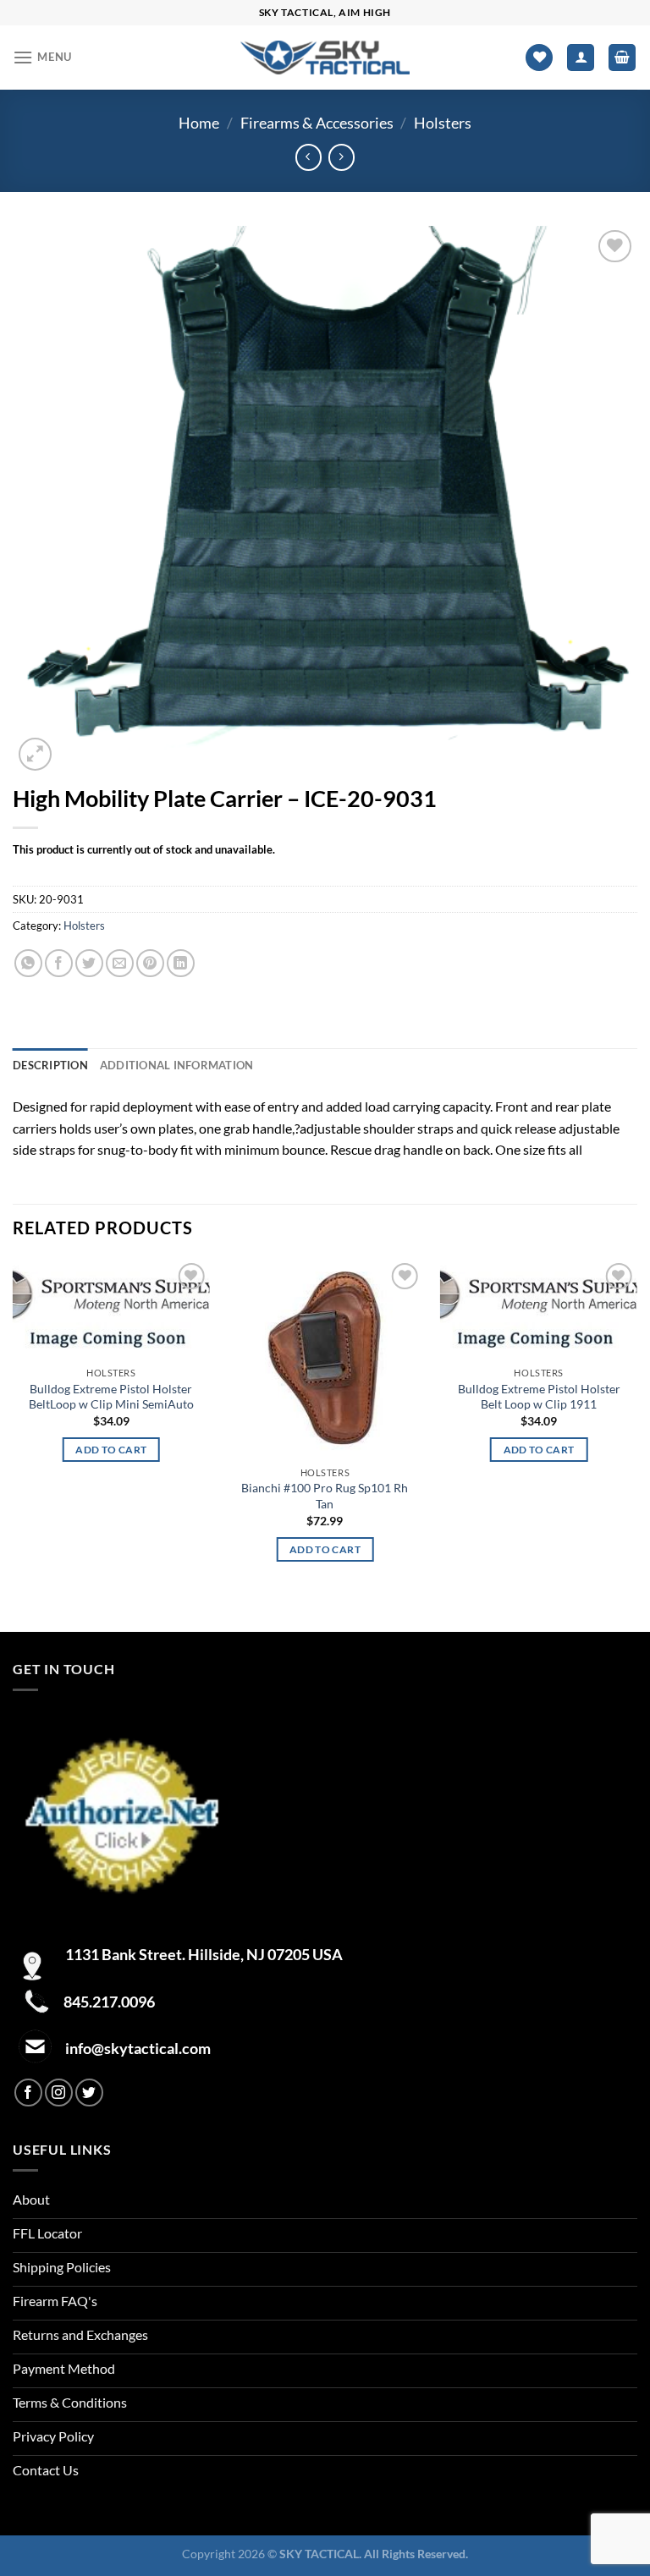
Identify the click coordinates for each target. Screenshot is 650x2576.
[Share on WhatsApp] (28, 963)
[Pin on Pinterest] (150, 963)
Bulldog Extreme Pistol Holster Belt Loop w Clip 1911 (539, 1397)
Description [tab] (50, 1065)
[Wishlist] (539, 58)
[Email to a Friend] (120, 963)
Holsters (443, 123)
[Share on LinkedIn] (181, 963)
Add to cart (111, 1450)
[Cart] (622, 58)
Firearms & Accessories (317, 123)
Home (199, 123)
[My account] (581, 58)
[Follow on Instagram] (59, 2093)
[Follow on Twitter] (89, 2093)
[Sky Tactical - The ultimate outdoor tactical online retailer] (325, 57)
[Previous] (14, 1444)
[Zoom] (35, 754)
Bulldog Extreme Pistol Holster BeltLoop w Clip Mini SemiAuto (111, 1397)
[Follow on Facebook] (28, 2093)
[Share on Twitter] (89, 963)
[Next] (636, 1444)
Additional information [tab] (177, 1065)
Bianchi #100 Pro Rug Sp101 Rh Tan (325, 1496)
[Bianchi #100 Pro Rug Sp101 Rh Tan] (325, 1359)
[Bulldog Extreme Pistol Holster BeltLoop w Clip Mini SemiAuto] (111, 1309)
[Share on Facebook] (59, 963)
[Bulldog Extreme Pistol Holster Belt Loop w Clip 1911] (539, 1309)
